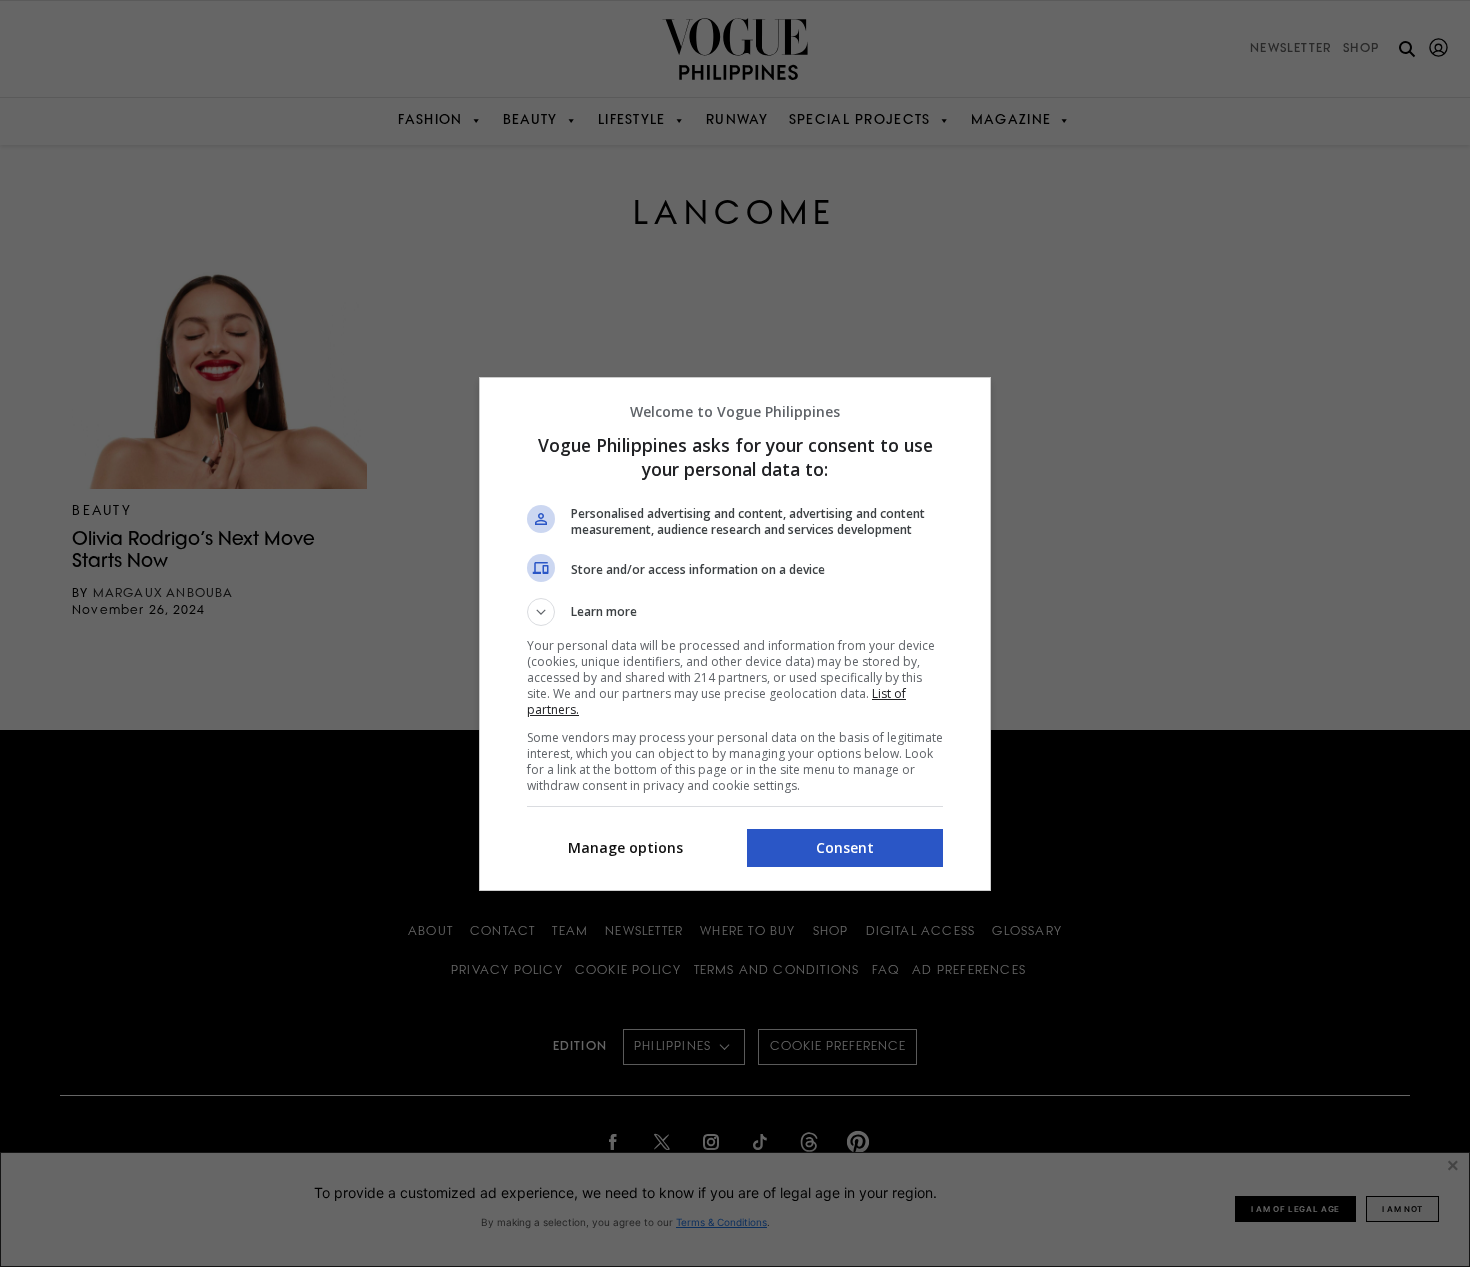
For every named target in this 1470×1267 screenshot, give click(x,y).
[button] (735, 612)
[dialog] (735, 634)
